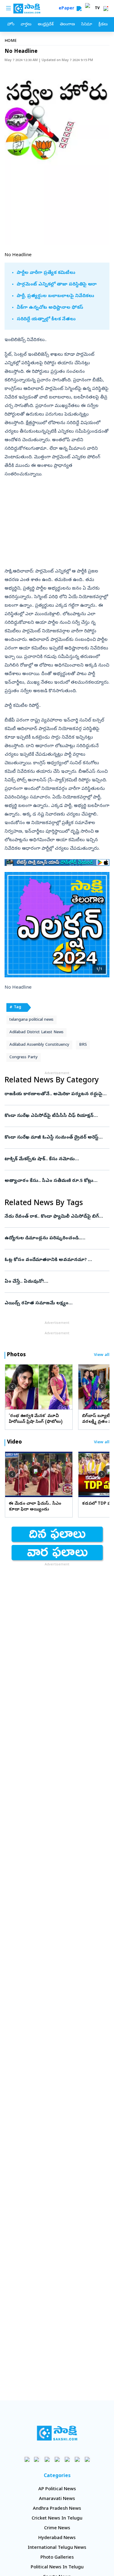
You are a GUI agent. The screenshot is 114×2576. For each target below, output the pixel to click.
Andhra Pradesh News (57, 2509)
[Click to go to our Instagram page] (57, 2459)
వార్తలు (26, 25)
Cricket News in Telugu (57, 2519)
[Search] (79, 9)
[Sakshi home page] (57, 2433)
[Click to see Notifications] (106, 9)
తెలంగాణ (67, 25)
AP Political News (57, 2489)
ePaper (68, 9)
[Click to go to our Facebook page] (27, 2459)
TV (97, 9)
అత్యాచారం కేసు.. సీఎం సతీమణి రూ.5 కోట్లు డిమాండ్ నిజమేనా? (55, 1181)
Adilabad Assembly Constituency (39, 1045)
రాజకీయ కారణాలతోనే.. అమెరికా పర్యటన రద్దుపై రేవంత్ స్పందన (57, 1094)
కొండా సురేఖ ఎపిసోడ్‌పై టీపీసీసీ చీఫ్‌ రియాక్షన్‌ (57, 1116)
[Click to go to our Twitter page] (47, 2459)
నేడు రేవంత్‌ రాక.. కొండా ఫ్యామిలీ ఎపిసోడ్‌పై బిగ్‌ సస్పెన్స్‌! (57, 1217)
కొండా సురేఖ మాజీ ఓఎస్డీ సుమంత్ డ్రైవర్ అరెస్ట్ (56, 1138)
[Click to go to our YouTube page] (67, 2459)
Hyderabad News (57, 2538)
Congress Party (24, 1057)
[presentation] (12, 1387)
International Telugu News (57, 2548)
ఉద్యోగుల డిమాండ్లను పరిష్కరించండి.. (57, 1238)
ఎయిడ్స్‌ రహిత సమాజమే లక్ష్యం (57, 1303)
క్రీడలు (103, 25)
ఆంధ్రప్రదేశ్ (46, 25)
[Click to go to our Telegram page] (77, 2459)
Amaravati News (57, 2499)
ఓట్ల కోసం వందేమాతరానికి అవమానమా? (54, 1260)
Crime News (57, 2528)
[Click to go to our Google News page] (87, 2459)
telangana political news (31, 1020)
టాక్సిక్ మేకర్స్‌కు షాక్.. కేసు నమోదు (56, 1159)
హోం (11, 25)
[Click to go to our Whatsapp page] (37, 2459)
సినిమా (87, 25)
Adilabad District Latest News (36, 1032)
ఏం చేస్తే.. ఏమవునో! (57, 1282)
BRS (83, 1045)
